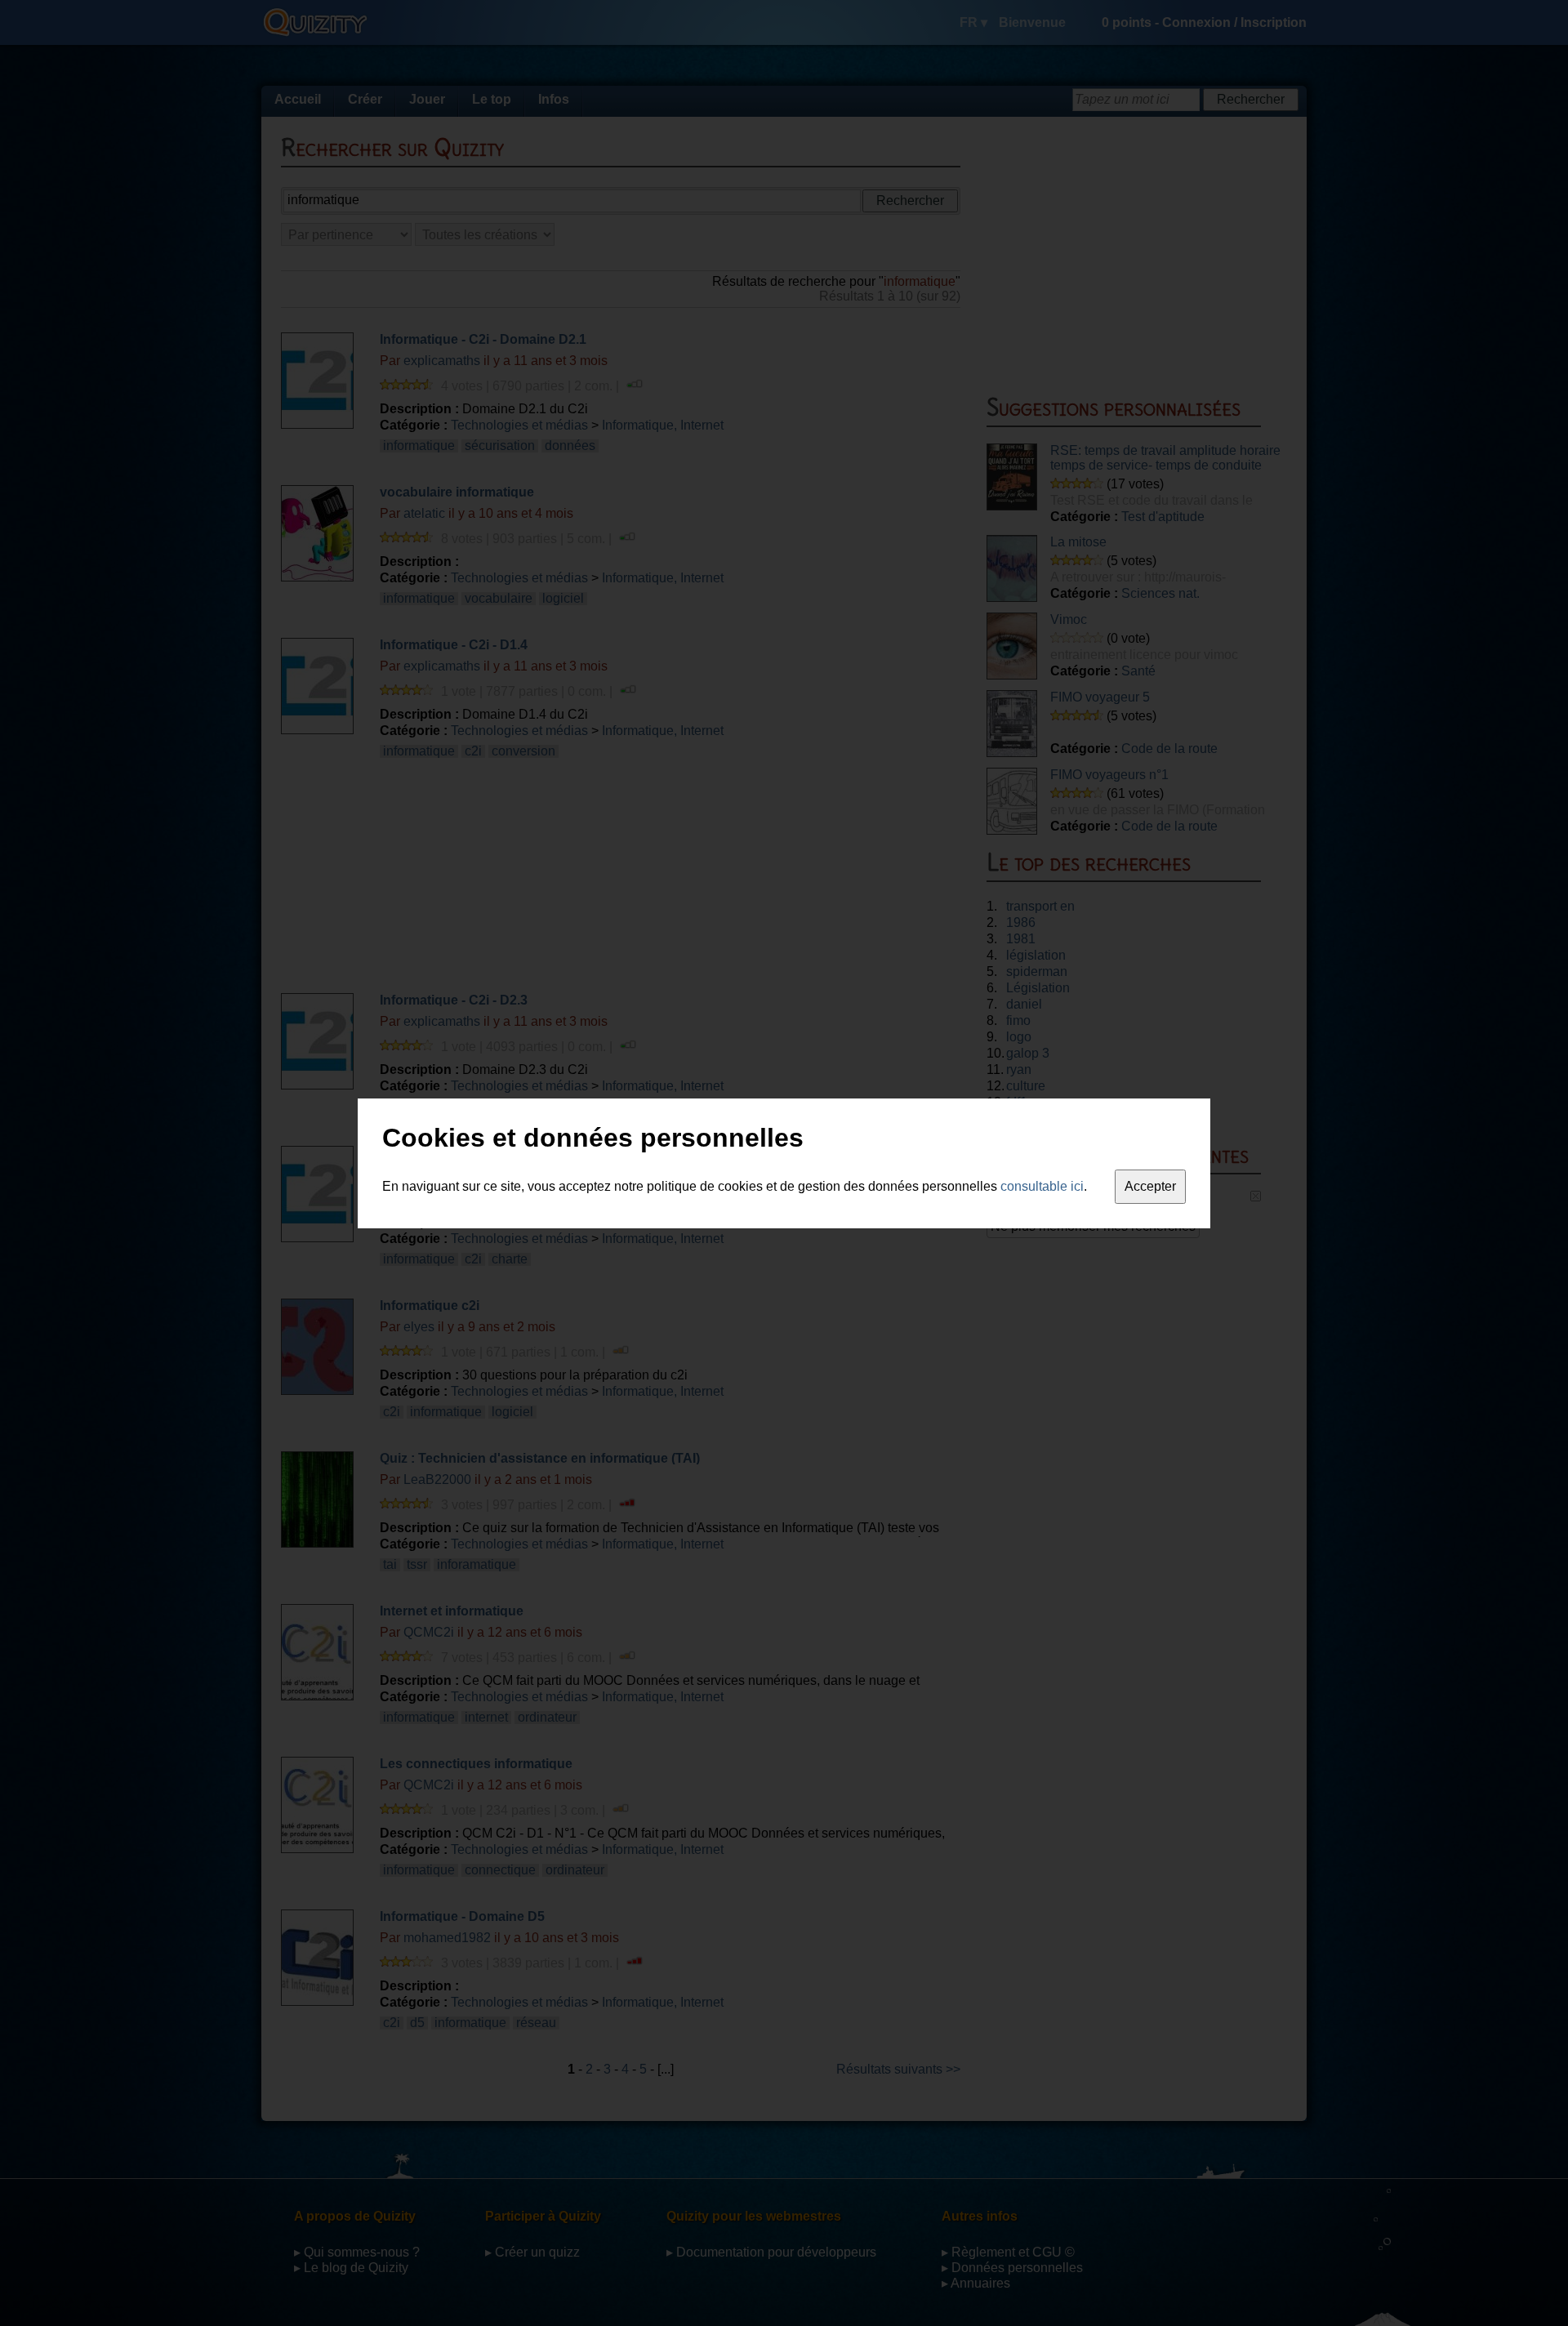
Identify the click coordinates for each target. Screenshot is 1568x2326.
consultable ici (1042, 1186)
